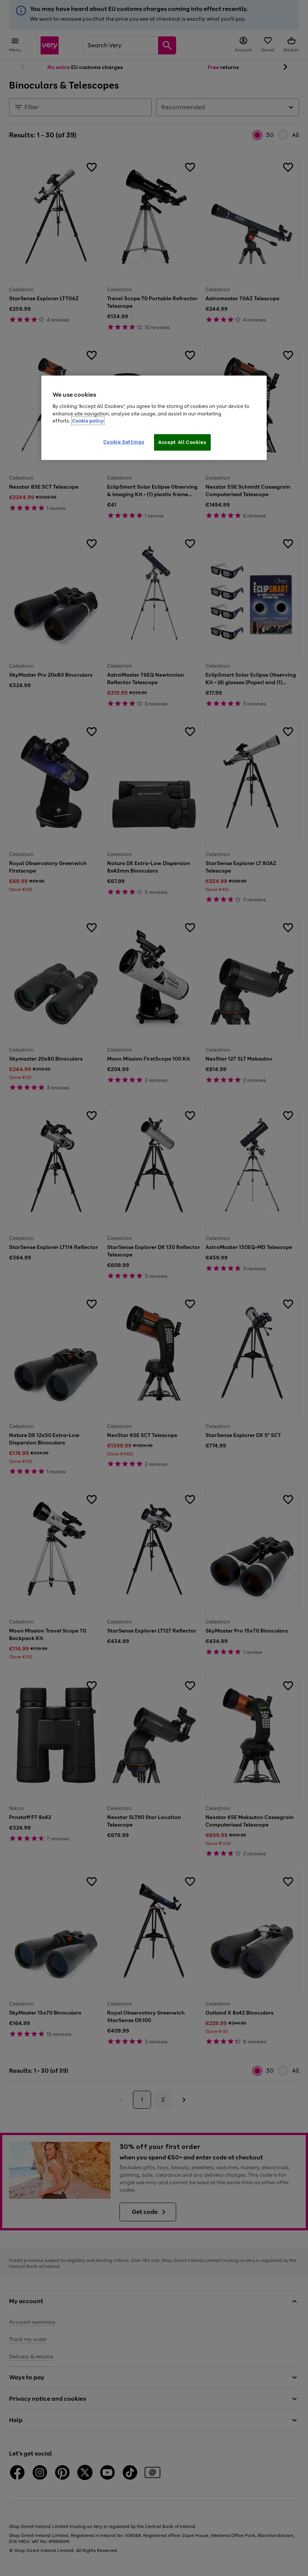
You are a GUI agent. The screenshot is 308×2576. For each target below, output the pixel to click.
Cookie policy (88, 421)
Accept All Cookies (182, 442)
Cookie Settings (124, 442)
